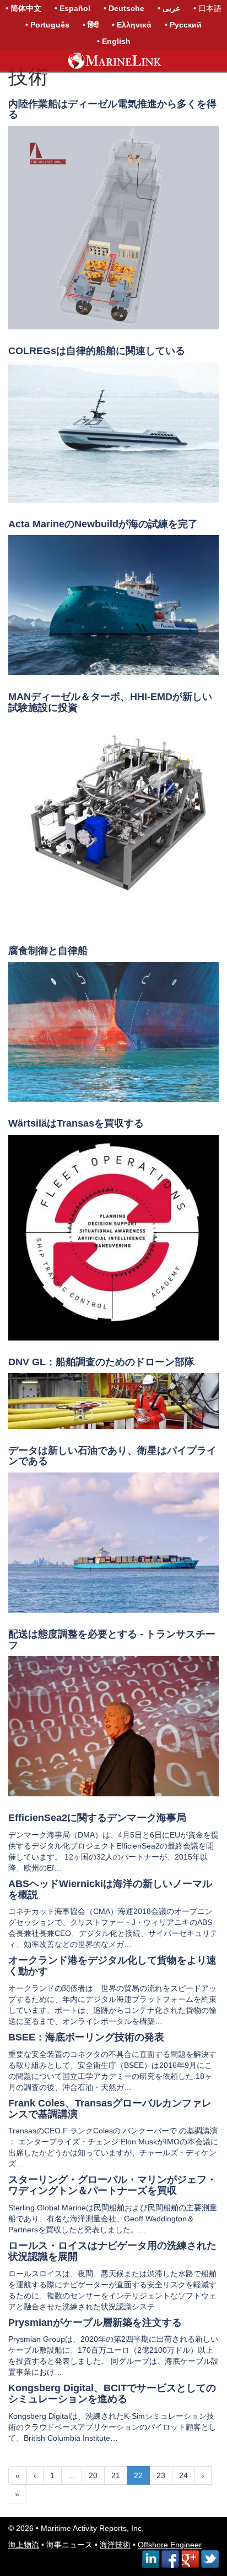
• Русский (183, 25)
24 (183, 2475)
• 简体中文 (23, 8)
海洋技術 (115, 2545)
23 (161, 2475)
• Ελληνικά (132, 25)
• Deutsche (124, 8)
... (72, 2475)
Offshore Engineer (170, 2545)
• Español (72, 8)
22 (138, 2475)
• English (114, 41)
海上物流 (24, 2545)
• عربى (169, 8)
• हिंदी (91, 25)
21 (116, 2475)
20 (93, 2475)
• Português (47, 25)
